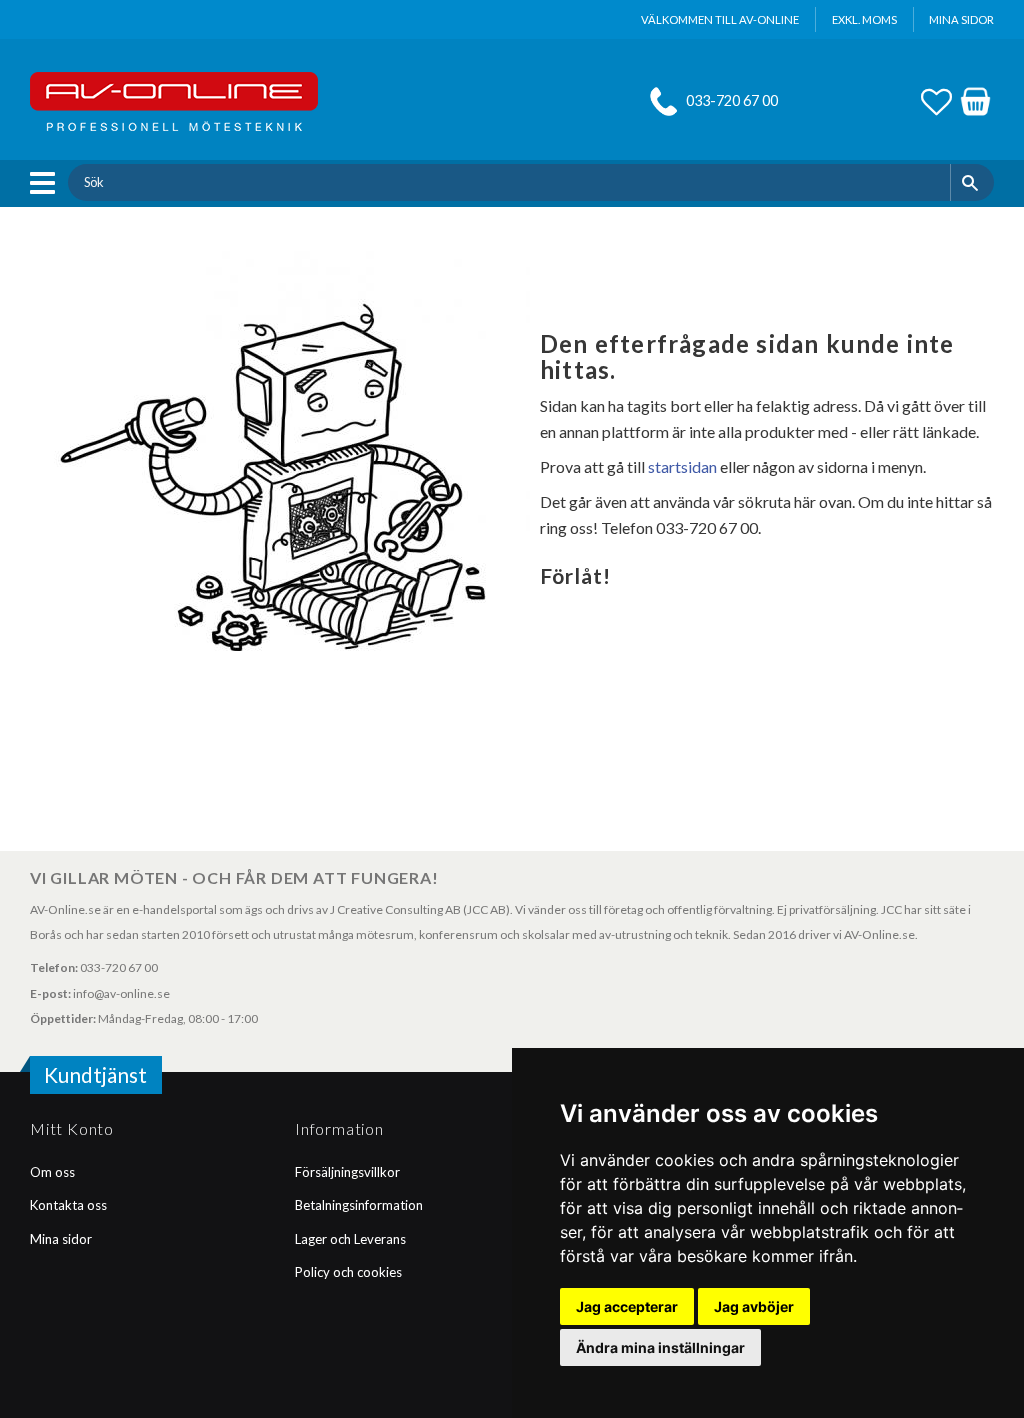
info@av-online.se (121, 993)
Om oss (52, 1172)
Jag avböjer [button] (754, 1306)
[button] (47, 183)
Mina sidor (61, 1239)
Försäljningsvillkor (347, 1172)
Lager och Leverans (350, 1239)
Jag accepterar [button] (627, 1306)
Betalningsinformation (359, 1205)
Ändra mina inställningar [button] (660, 1347)
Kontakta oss (68, 1205)
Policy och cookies (348, 1272)
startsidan (682, 466)
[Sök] (972, 182)
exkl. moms (864, 19)
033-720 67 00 (732, 100)
